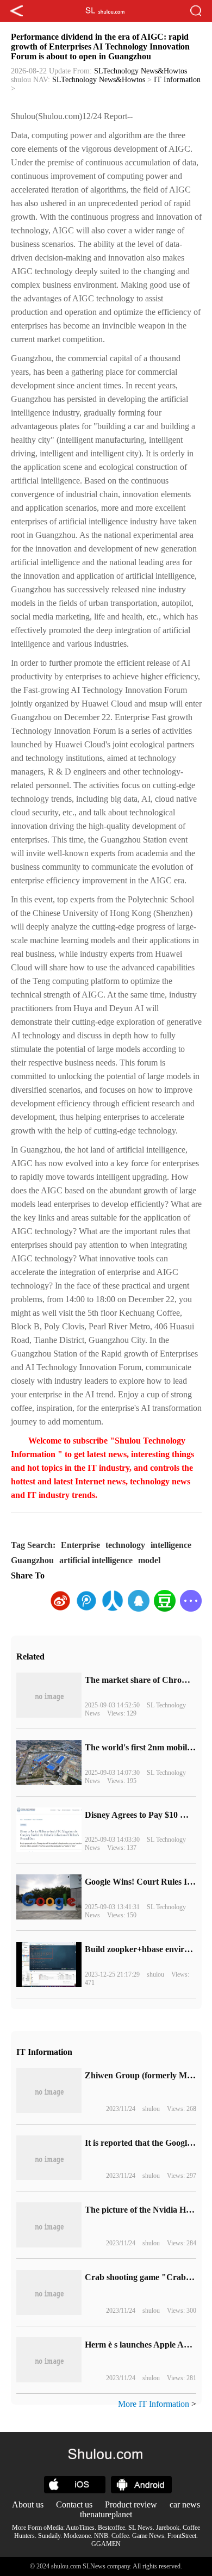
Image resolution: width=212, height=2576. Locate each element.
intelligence (171, 1545)
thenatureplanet (106, 2514)
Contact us (74, 2504)
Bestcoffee (111, 2528)
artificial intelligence (96, 1560)
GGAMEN (106, 2544)
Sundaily (49, 2536)
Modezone (77, 2536)
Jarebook (168, 2528)
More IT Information (154, 2404)
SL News (141, 2528)
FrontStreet (182, 2536)
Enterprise (80, 1545)
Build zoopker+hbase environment (148, 1949)
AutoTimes (80, 2528)
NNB (101, 2536)
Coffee (120, 2536)
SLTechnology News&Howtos (141, 71)
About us (28, 2504)
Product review (131, 2504)
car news (185, 2504)
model (149, 1560)
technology (125, 1545)
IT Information (177, 80)
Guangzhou (32, 1560)
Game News (148, 2536)
